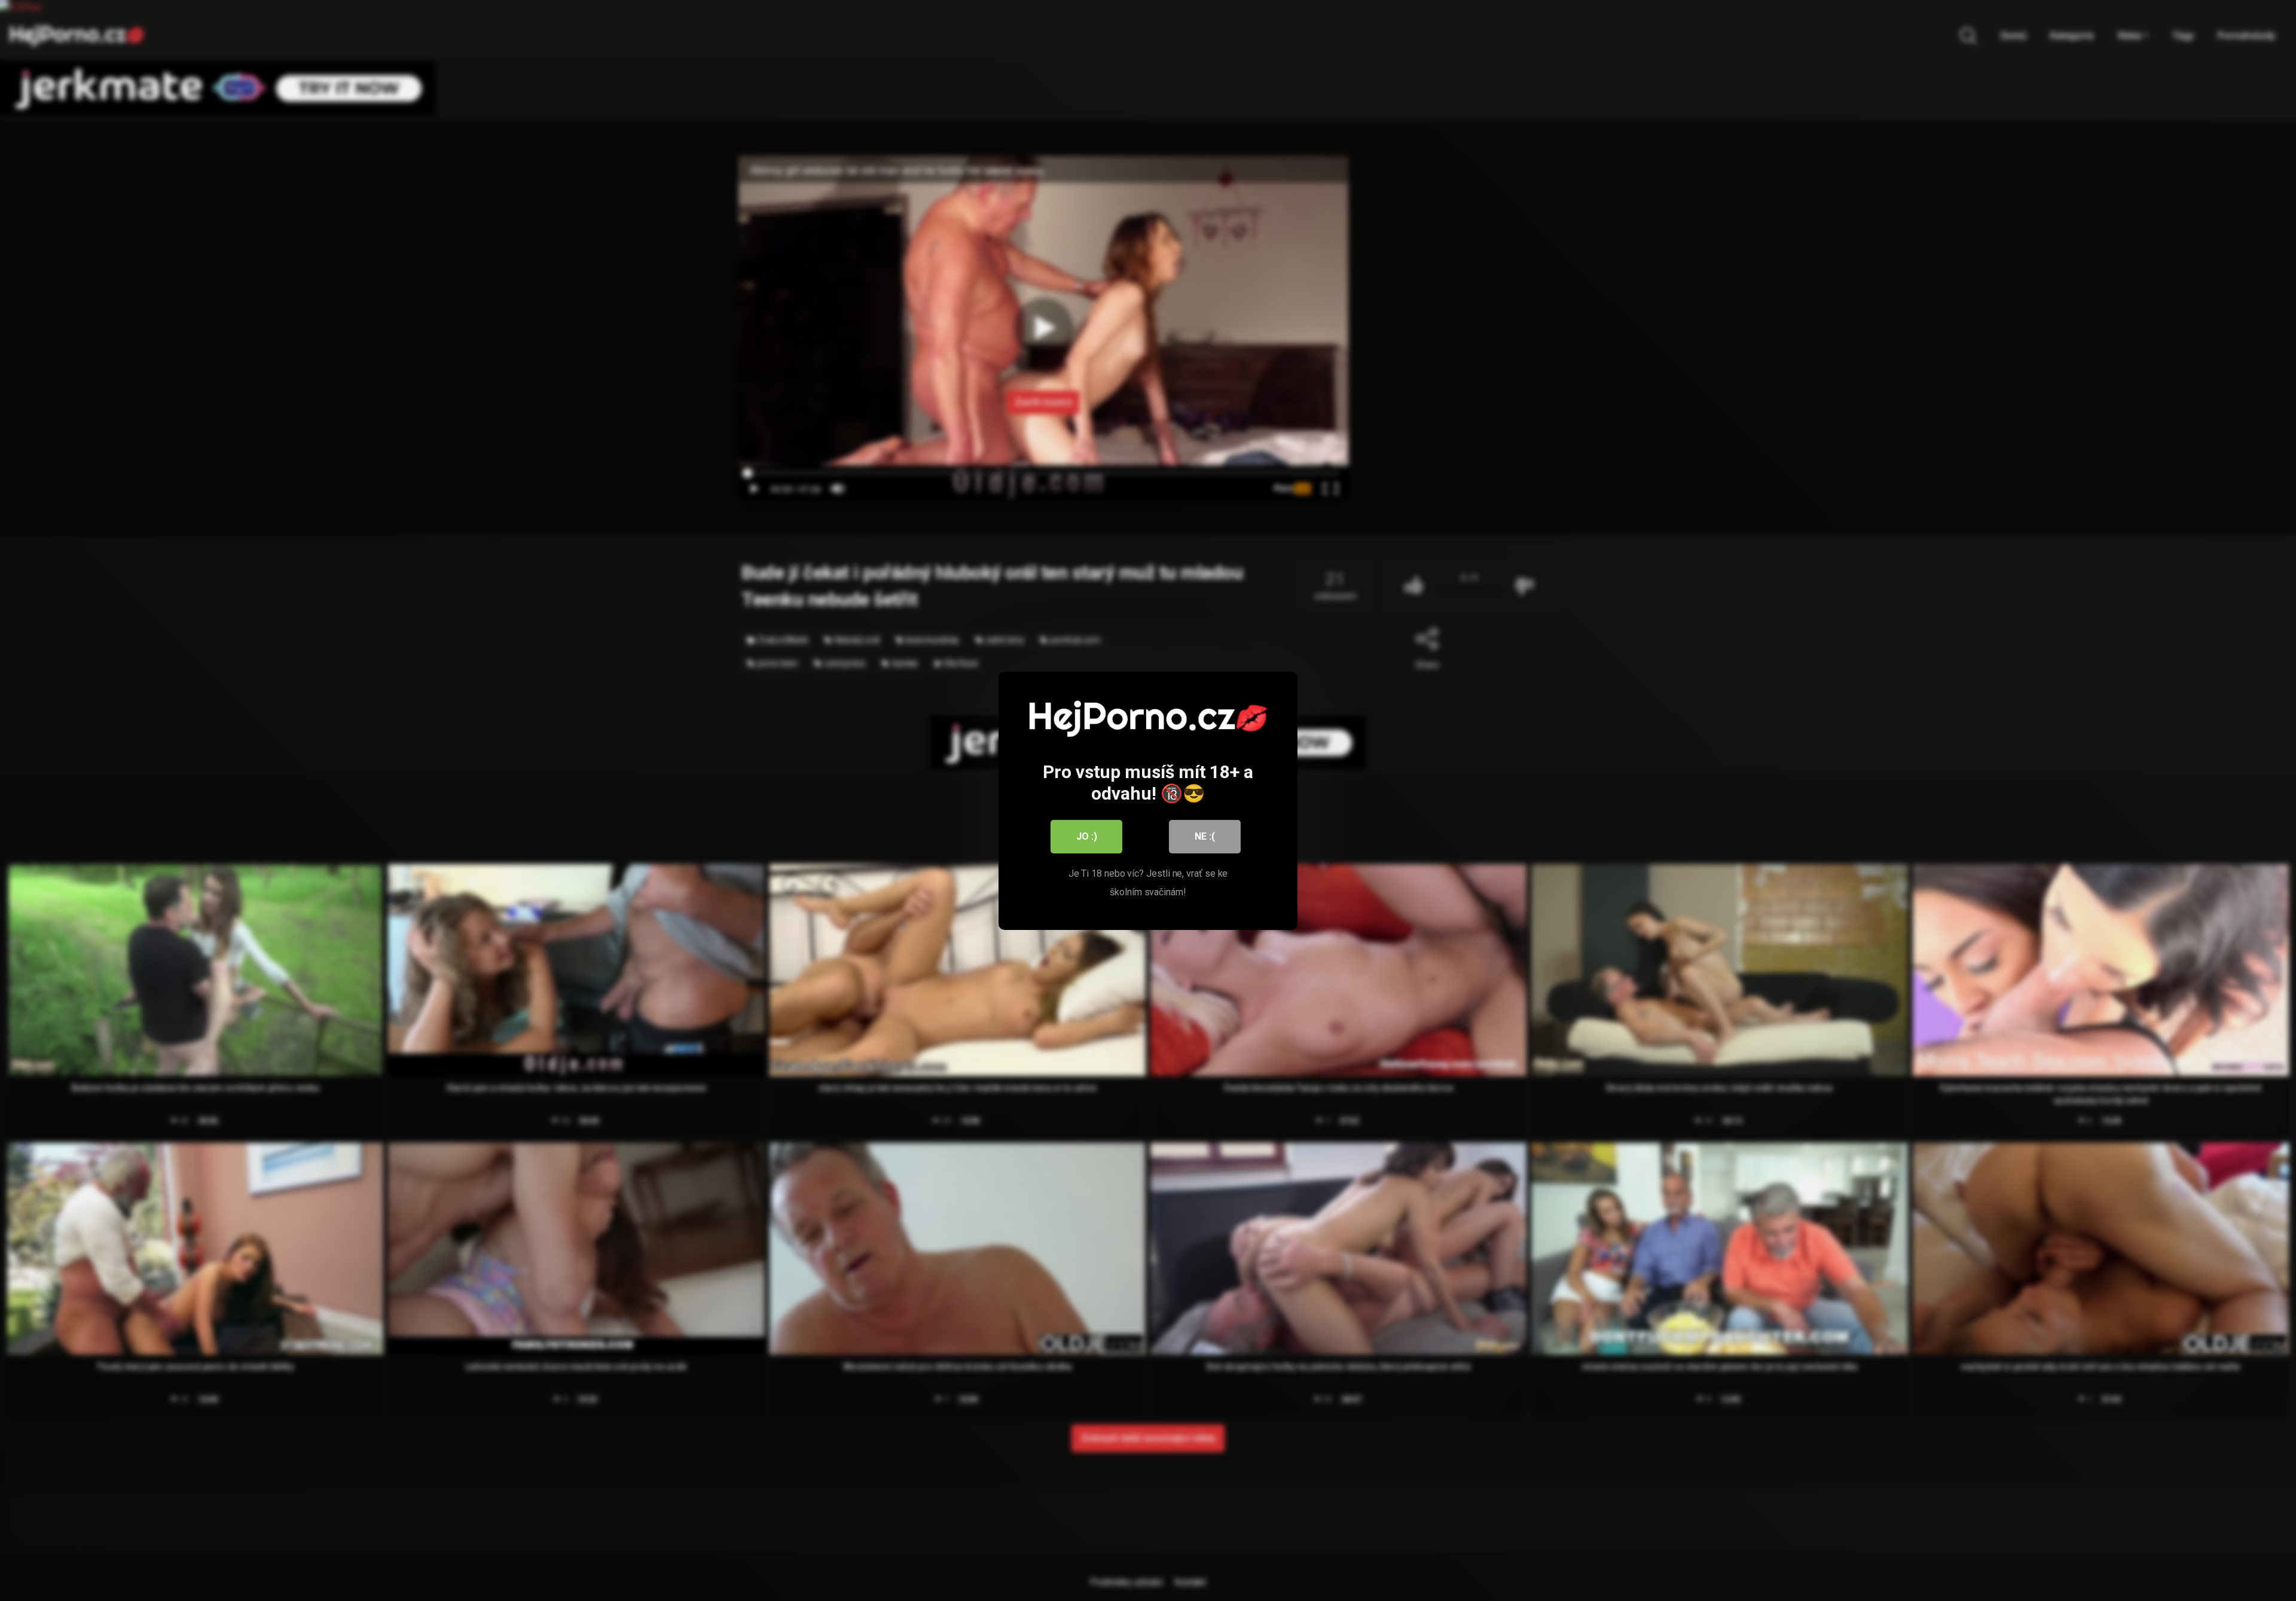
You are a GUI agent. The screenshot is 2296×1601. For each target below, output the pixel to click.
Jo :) (1087, 836)
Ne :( (1205, 836)
